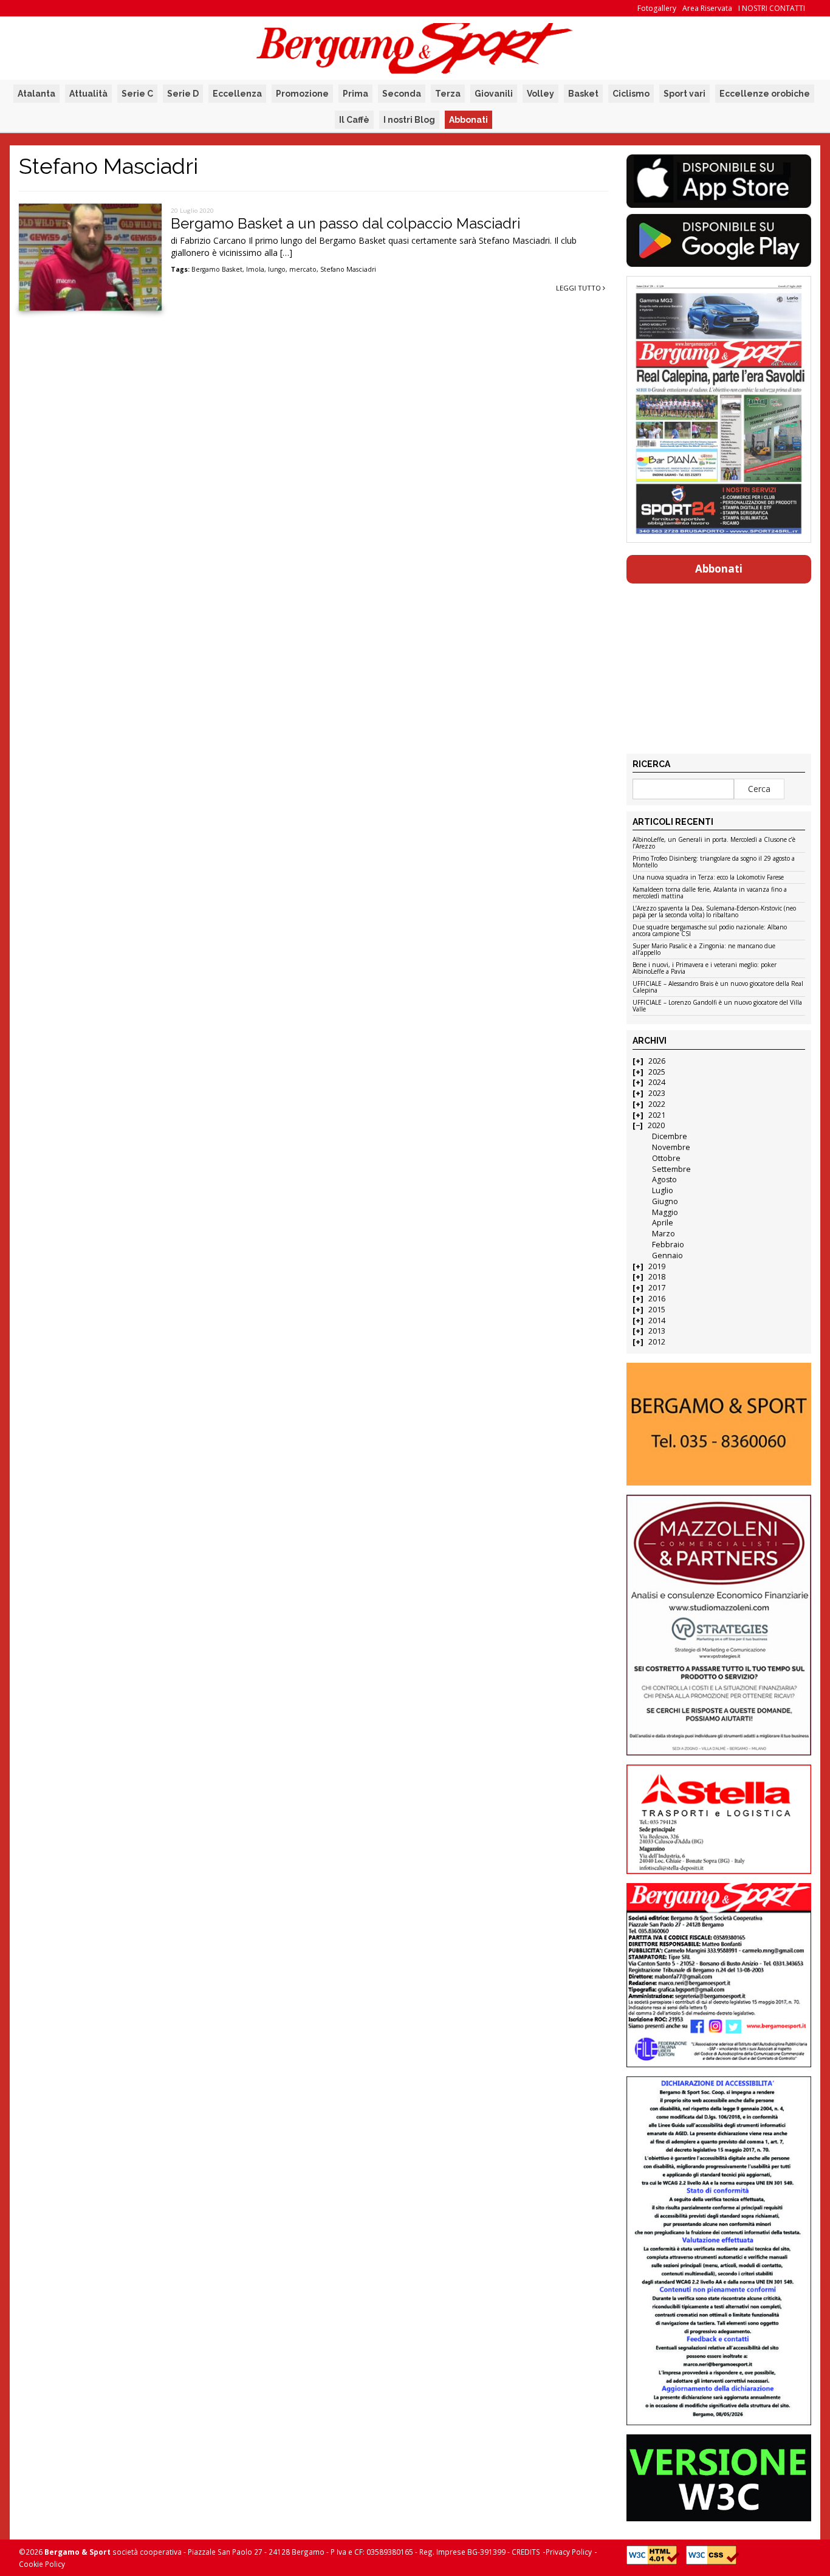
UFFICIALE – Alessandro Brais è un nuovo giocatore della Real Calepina (718, 987)
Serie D (183, 94)
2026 (657, 1061)
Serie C (137, 94)
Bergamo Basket (217, 269)
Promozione (302, 94)
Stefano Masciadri (348, 269)
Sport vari (684, 94)
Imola (255, 269)
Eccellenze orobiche (765, 94)
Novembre (671, 1147)
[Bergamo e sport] (719, 1424)
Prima (355, 94)
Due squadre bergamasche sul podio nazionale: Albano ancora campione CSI (710, 931)
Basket (583, 94)
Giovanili (494, 94)
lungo (277, 269)
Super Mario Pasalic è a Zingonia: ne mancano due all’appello (704, 950)
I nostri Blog (409, 120)
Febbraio (668, 1245)
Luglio (663, 1190)
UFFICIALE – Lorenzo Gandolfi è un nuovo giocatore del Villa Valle (717, 1006)
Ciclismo (631, 94)
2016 (657, 1299)
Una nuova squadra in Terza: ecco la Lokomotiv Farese (708, 878)
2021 (657, 1115)
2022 (657, 1104)
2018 (657, 1277)
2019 (657, 1266)
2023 (657, 1093)
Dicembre (670, 1136)
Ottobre (666, 1158)
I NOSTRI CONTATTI (772, 8)
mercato (303, 269)
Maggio (665, 1212)
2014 (657, 1321)
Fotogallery (657, 8)
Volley (540, 94)
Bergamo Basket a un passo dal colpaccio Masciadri (345, 223)
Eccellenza (237, 94)
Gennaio (667, 1255)
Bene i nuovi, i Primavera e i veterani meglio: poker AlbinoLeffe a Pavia (705, 969)
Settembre (671, 1169)
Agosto (664, 1180)
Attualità (88, 94)
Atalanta (36, 94)
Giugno (665, 1201)
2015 (657, 1310)
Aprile (663, 1223)
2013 (657, 1331)
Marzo (664, 1234)
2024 (657, 1082)
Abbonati (468, 120)
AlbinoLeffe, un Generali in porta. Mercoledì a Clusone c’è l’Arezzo (714, 843)
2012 (657, 1342)
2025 (657, 1072)
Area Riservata (707, 8)
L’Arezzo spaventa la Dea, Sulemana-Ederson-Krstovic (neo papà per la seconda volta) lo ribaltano (714, 912)
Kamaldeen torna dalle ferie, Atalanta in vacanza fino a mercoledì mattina (710, 893)
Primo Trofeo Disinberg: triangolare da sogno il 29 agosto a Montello (714, 862)
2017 (657, 1288)
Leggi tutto (579, 288)
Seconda (402, 94)
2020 (656, 1125)
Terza (448, 94)
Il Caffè (354, 120)
